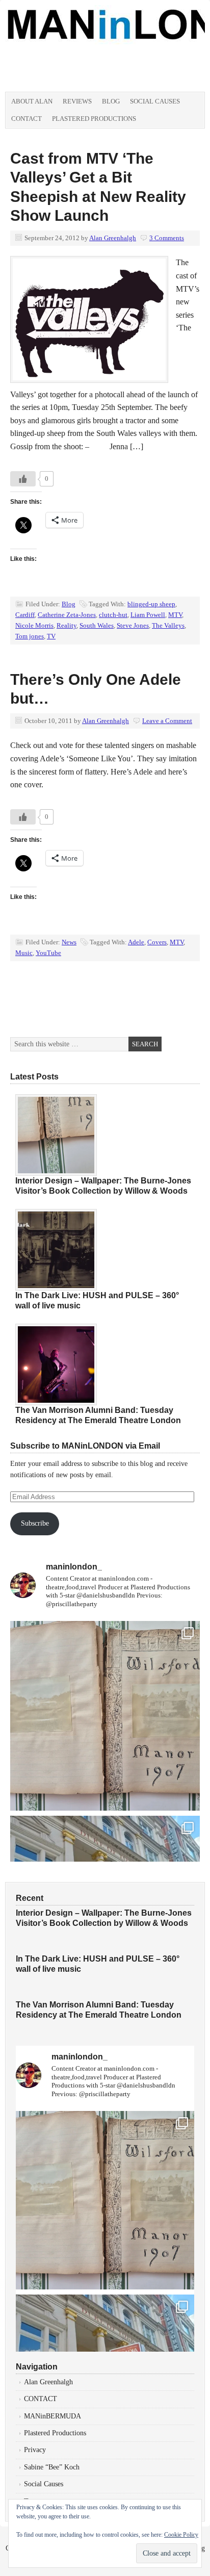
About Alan (32, 101)
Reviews (77, 101)
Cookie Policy (181, 2535)
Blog (111, 101)
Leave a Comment (167, 721)
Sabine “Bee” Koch (52, 2467)
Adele (136, 942)
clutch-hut (113, 615)
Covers (157, 942)
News (69, 942)
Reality (67, 625)
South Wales (97, 625)
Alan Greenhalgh (113, 238)
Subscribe (35, 1523)
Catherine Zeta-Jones (67, 615)
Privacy (35, 2450)
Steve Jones (133, 625)
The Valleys (168, 625)
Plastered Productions (94, 119)
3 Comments (167, 238)
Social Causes (155, 101)
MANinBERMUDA (52, 2416)
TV (51, 636)
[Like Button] (23, 479)
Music (24, 953)
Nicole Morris (34, 625)
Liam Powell (148, 615)
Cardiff (25, 615)
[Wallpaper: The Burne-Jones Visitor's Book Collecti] (105, 1716)
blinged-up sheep (151, 604)
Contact (27, 119)
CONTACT (41, 2399)
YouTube (48, 953)
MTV (175, 615)
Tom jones (30, 636)
